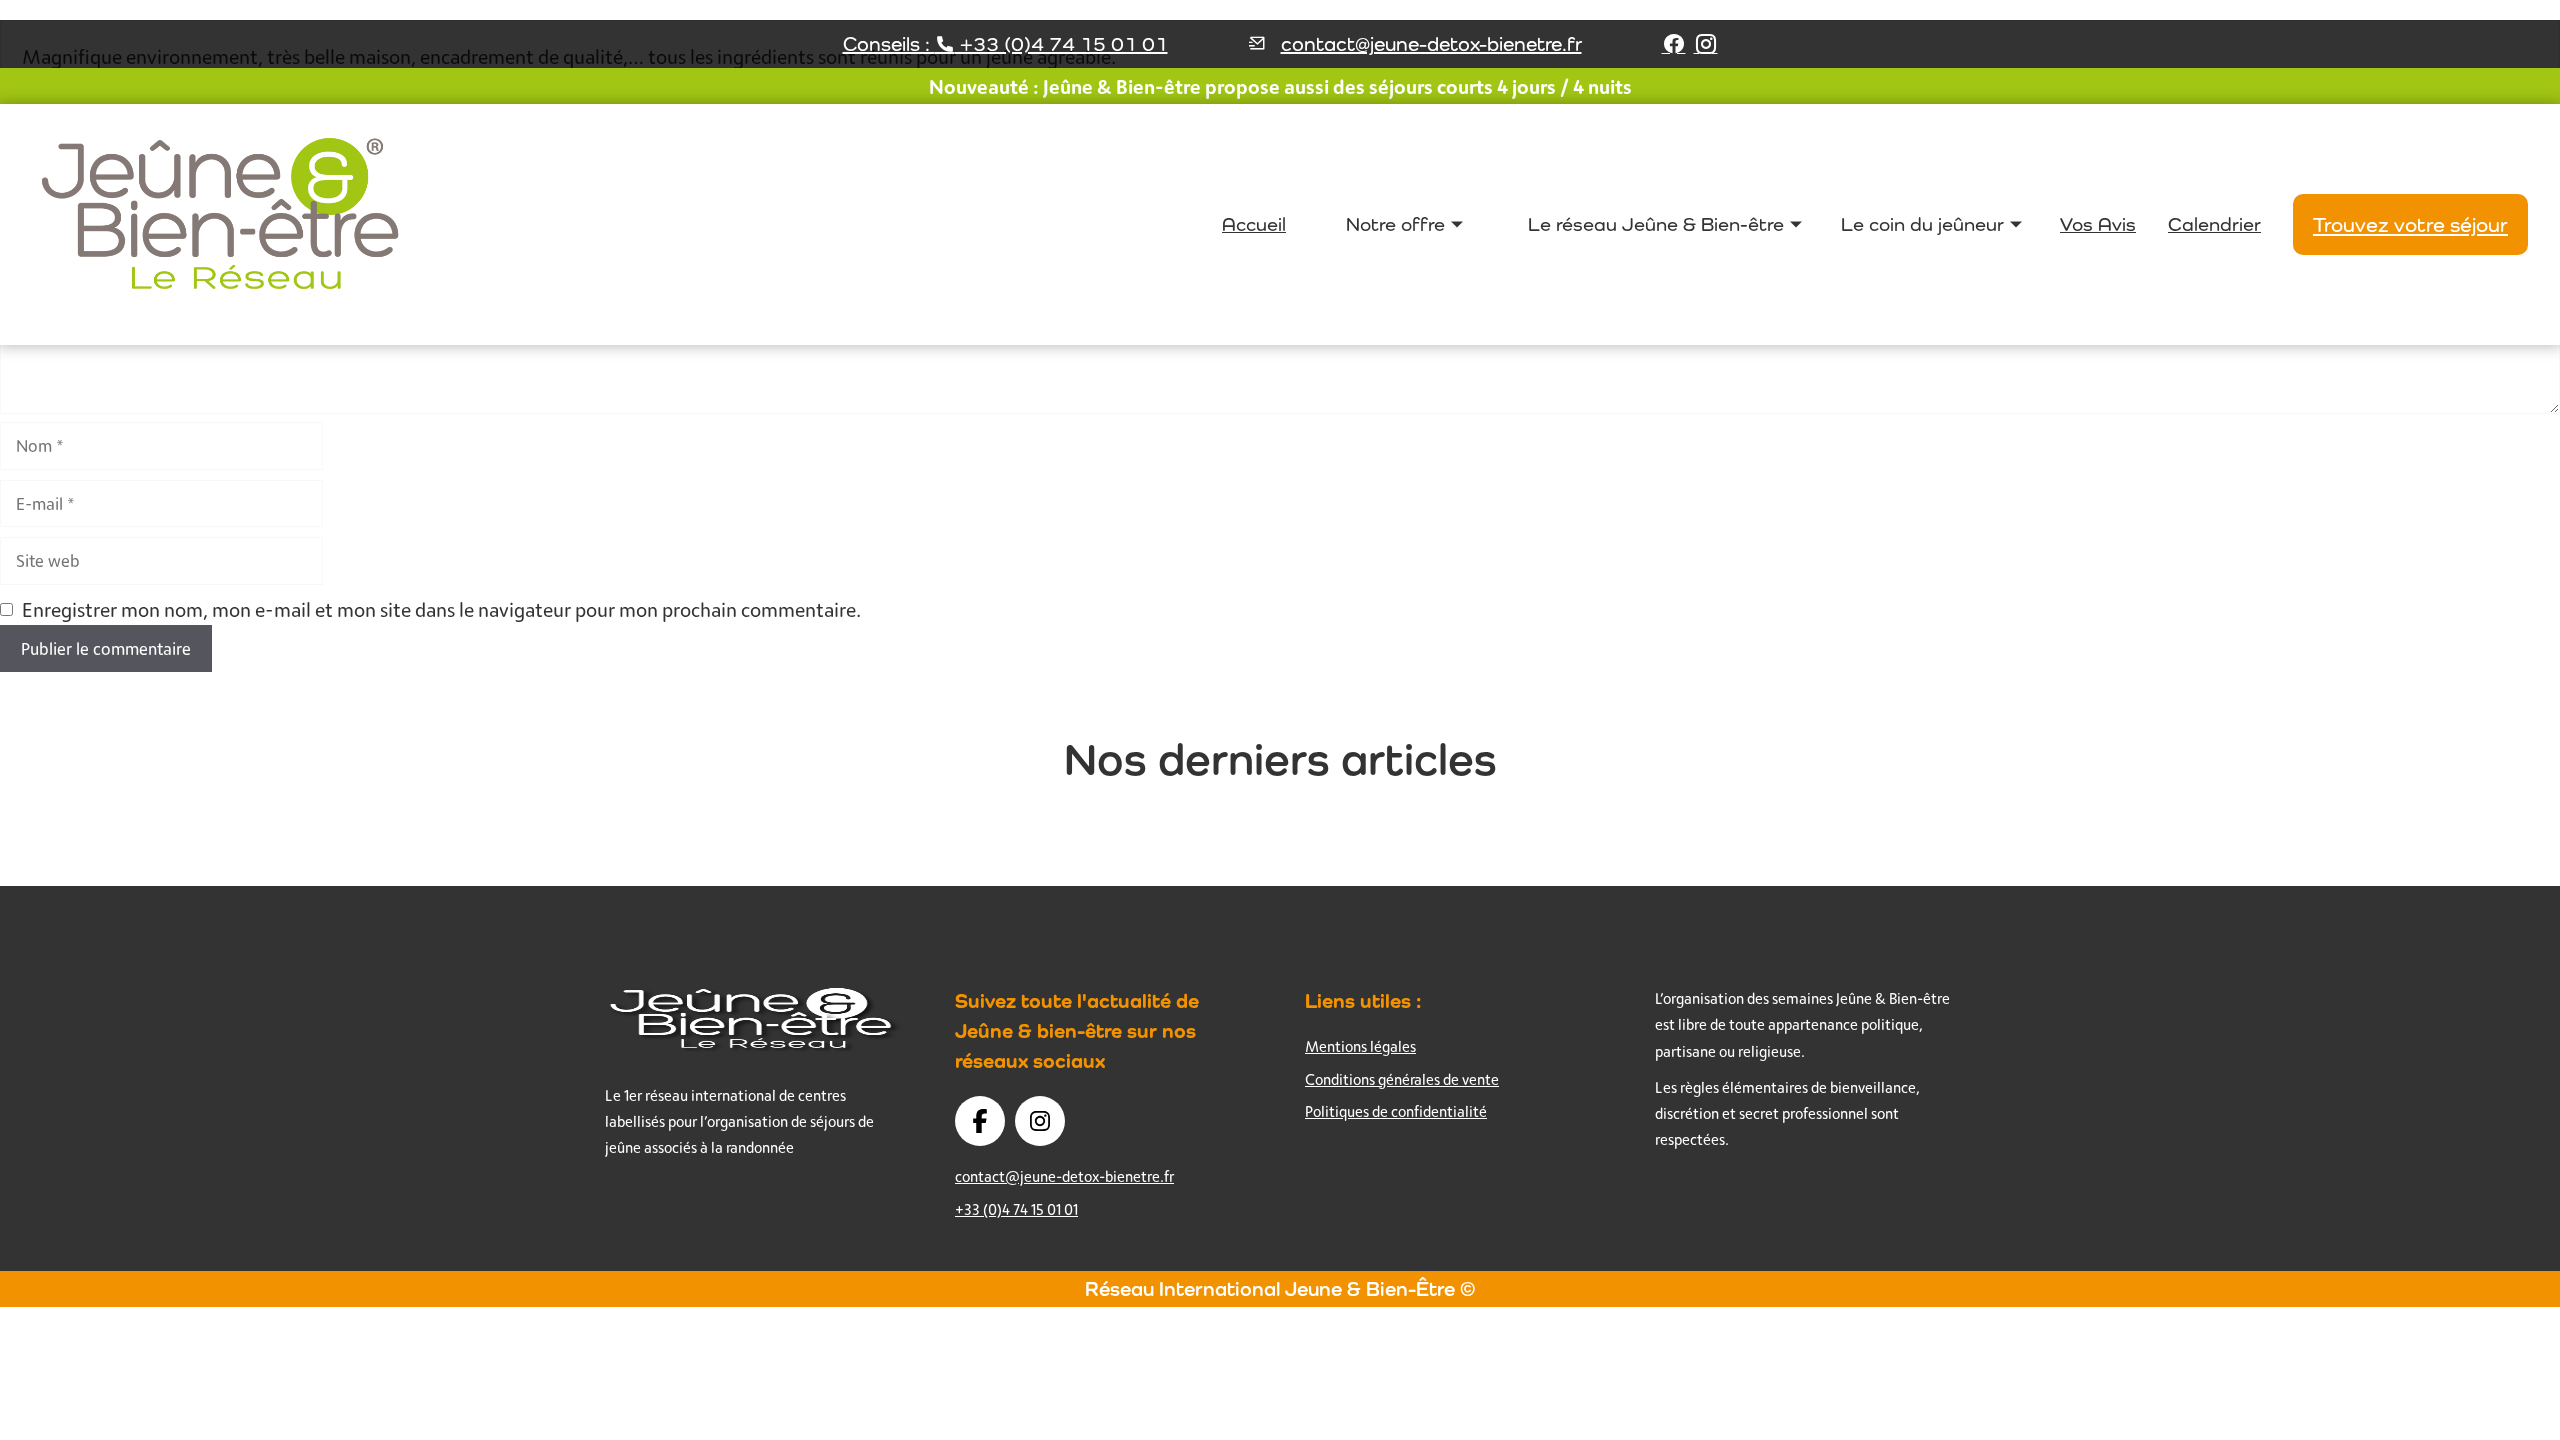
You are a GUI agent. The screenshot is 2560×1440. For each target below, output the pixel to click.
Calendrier (2214, 224)
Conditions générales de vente (1402, 1079)
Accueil (1254, 224)
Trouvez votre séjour (2410, 224)
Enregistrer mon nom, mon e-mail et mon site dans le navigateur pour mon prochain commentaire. (441, 609)
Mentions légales (1360, 1046)
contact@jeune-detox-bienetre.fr (1431, 44)
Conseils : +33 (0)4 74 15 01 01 (1005, 44)
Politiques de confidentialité (1396, 1111)
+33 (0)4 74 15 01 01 (1016, 1209)
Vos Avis (2098, 224)
